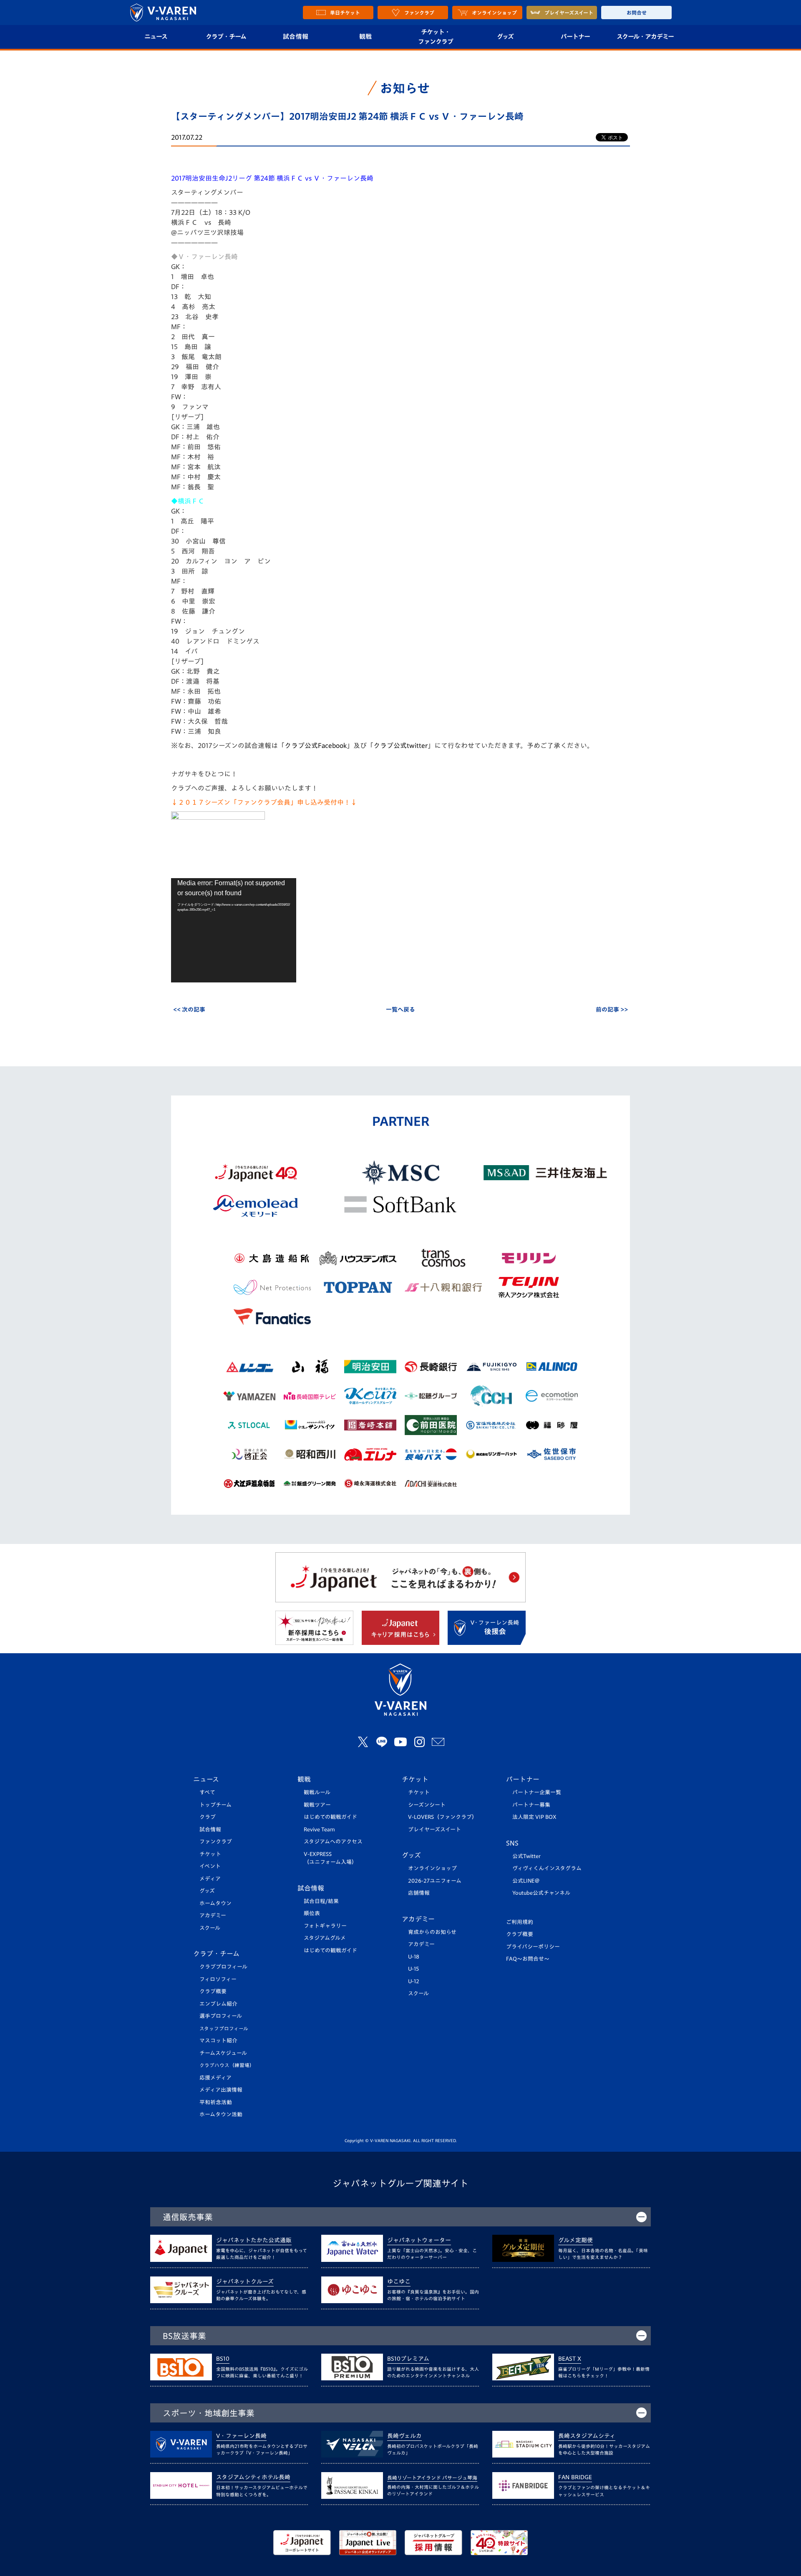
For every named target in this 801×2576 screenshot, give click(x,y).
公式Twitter (526, 1856)
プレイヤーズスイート (435, 1829)
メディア (210, 1879)
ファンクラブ (216, 1842)
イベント (210, 1866)
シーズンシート (427, 1805)
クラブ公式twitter (400, 745)
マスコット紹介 (218, 2041)
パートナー (575, 37)
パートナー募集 (531, 1805)
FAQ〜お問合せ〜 (528, 1959)
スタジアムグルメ (325, 1938)
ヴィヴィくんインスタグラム (547, 1868)
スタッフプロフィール (224, 2028)
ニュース (156, 37)
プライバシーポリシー (533, 1947)
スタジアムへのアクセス (333, 1842)
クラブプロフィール (223, 1967)
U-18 (414, 1957)
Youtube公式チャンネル (541, 1893)
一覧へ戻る (400, 1010)
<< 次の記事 (189, 1010)
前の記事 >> (612, 1010)
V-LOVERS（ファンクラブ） (443, 1817)
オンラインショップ (432, 1868)
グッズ (505, 37)
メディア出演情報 (221, 2090)
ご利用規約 (520, 1922)
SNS (512, 1843)
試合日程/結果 (321, 1901)
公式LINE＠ (526, 1881)
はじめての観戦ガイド (330, 1817)
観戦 (366, 37)
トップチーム (215, 1805)
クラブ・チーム (226, 37)
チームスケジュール (223, 2053)
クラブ (208, 1817)
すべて (207, 1792)
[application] (234, 930)
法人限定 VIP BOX (534, 1817)
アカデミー (213, 1915)
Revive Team (319, 1829)
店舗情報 (419, 1893)
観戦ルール (317, 1792)
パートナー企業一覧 (537, 1792)
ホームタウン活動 (221, 2114)
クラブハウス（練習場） (227, 2065)
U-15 (413, 1969)
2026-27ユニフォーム (435, 1881)
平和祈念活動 (216, 2102)
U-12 (414, 1981)
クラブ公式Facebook (316, 745)
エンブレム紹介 (218, 2004)
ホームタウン (215, 1903)
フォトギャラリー (325, 1926)
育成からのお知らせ (432, 1932)
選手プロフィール (221, 2016)
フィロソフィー (218, 1979)
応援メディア (215, 2078)
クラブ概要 (213, 1991)
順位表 (312, 1913)
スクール (210, 1928)
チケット (210, 1854)
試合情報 (296, 37)
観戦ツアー (317, 1805)
